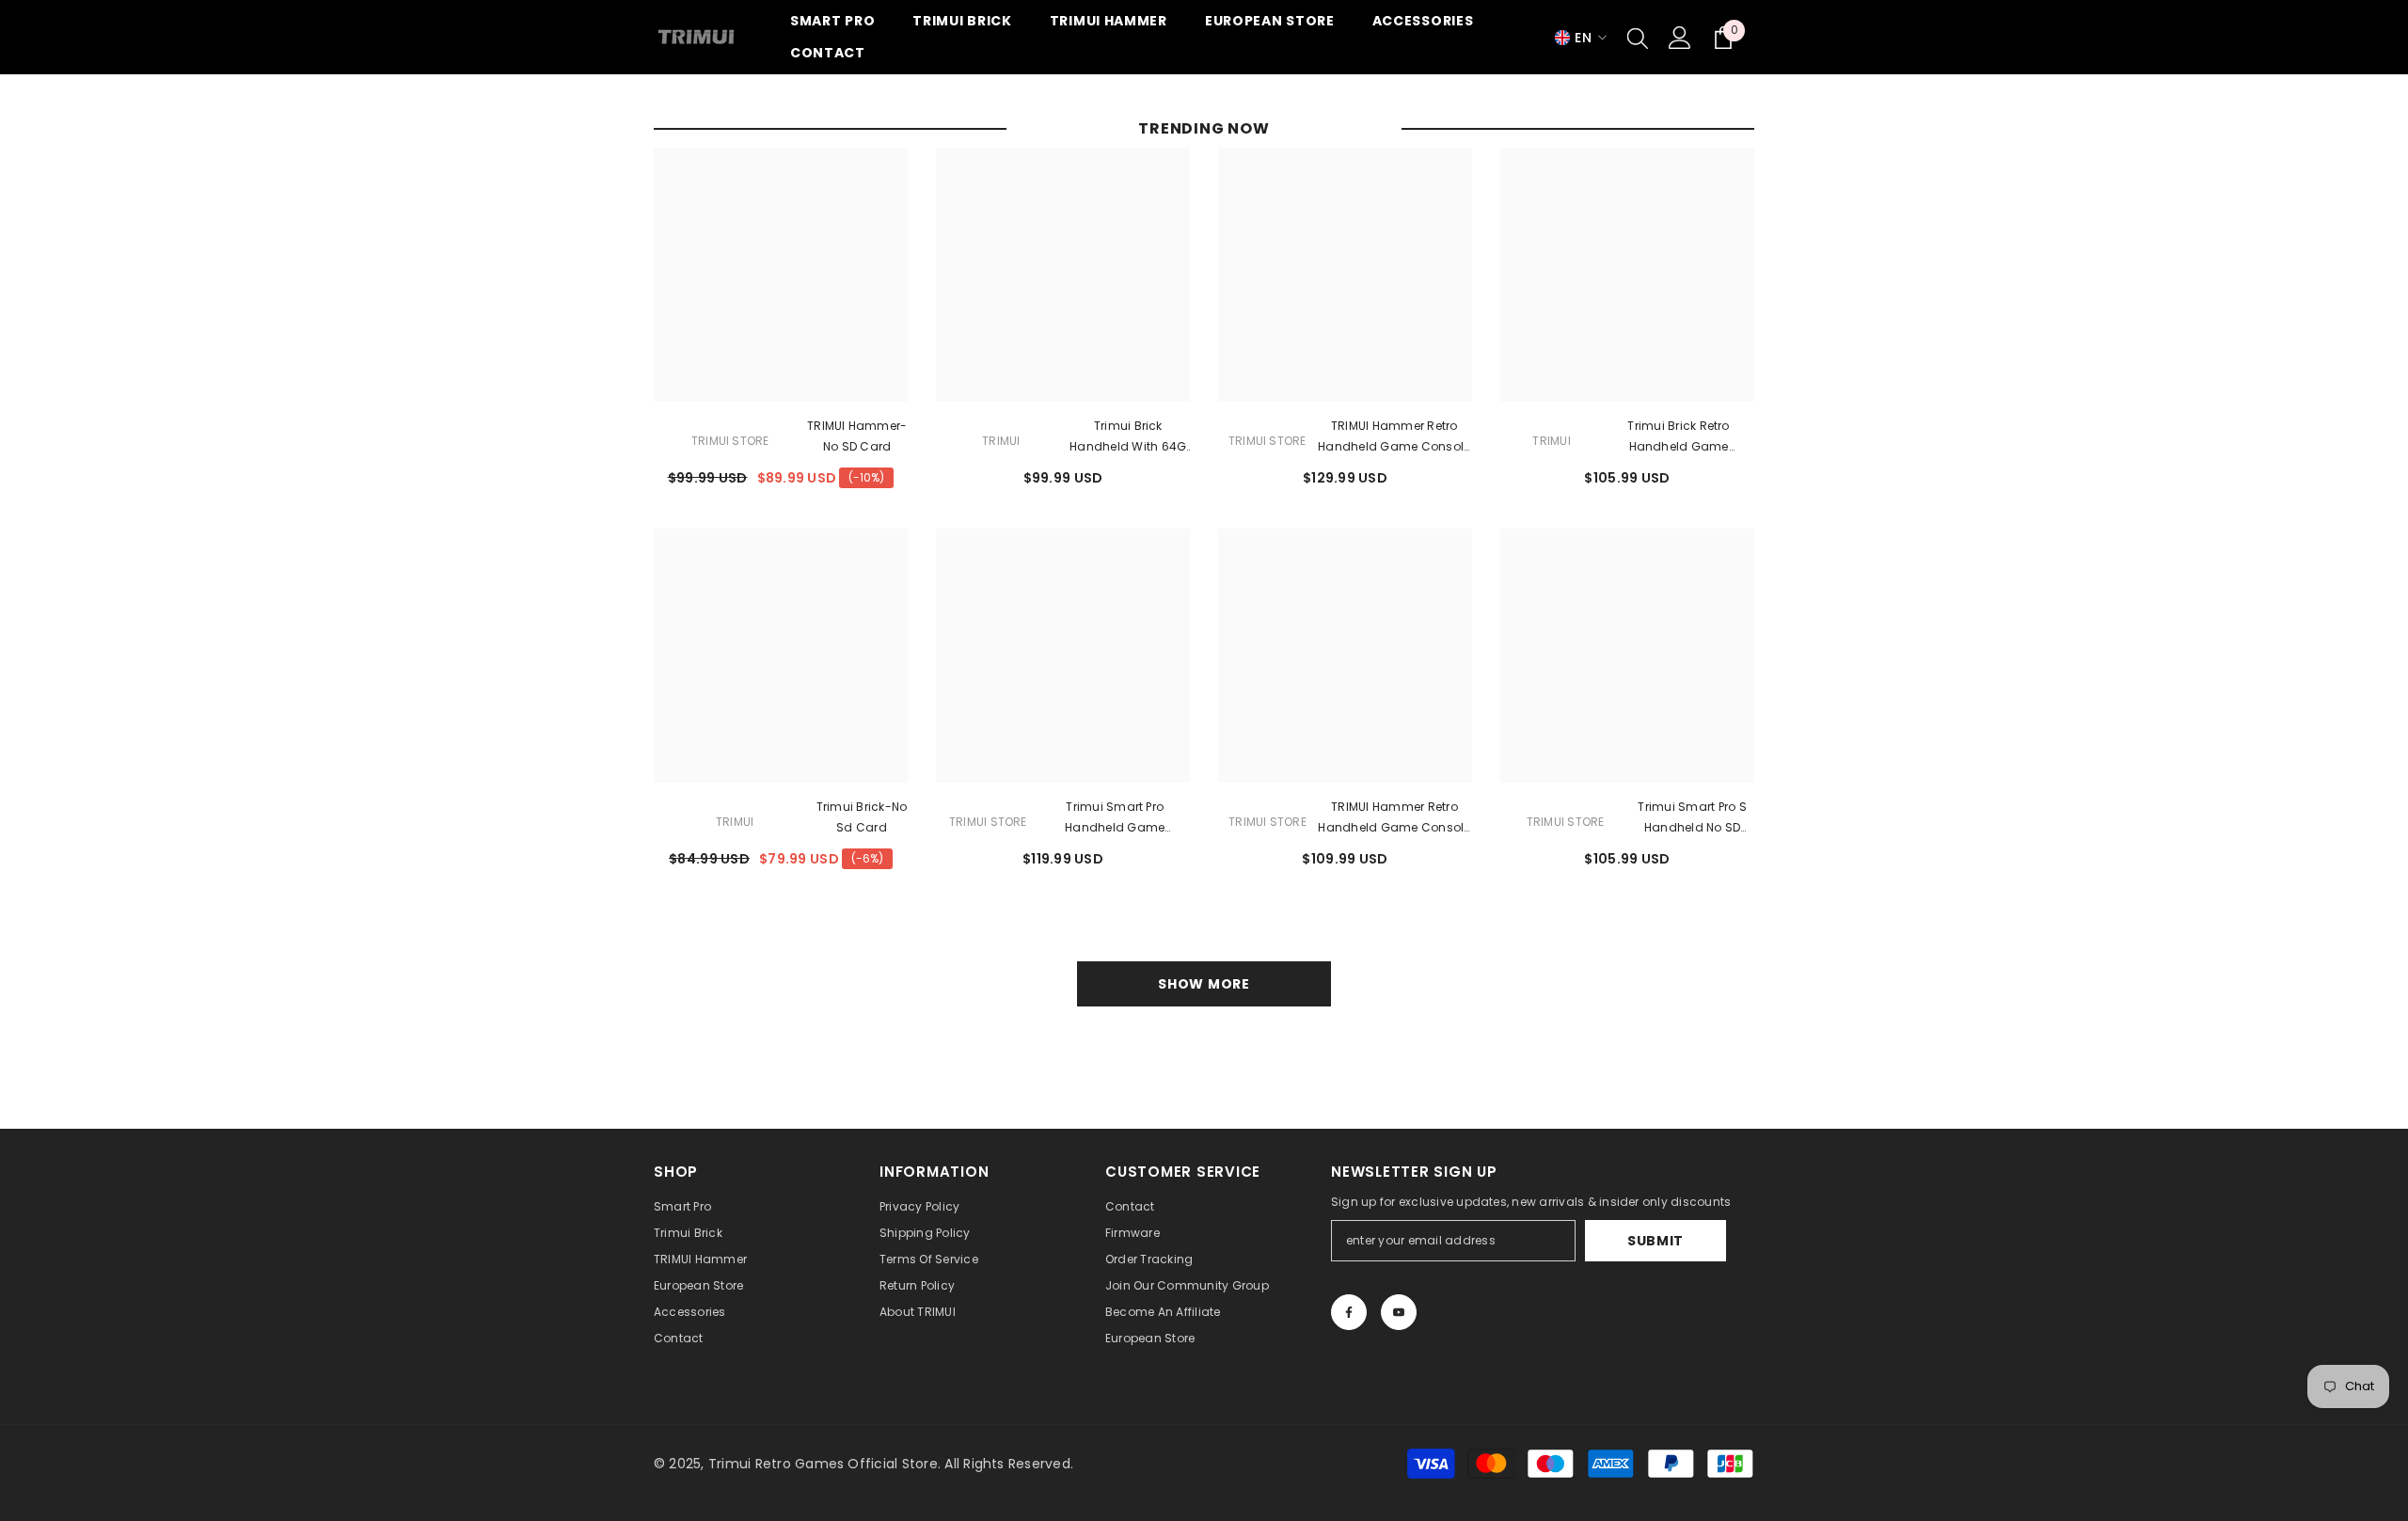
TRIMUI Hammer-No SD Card (857, 436)
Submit (1655, 1241)
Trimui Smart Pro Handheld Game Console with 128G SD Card (1115, 818)
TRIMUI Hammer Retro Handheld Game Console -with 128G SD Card (1394, 437)
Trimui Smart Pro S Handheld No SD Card (1692, 818)
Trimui (1001, 441)
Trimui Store (730, 441)
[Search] (1638, 38)
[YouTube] (1399, 1312)
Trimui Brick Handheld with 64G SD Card (1128, 437)
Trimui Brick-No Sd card (862, 817)
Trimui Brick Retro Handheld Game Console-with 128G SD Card (1679, 437)
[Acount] (1680, 38)
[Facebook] (1349, 1312)
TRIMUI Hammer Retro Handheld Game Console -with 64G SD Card (1394, 818)
